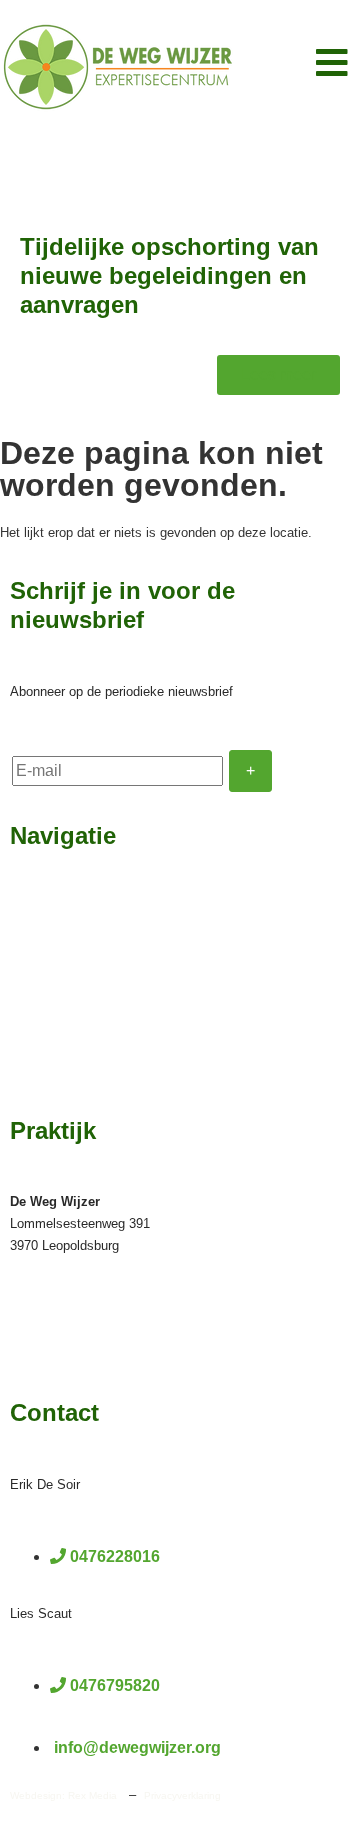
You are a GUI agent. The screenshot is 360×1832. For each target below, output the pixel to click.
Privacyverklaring (182, 1795)
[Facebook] (18, 1352)
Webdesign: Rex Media (63, 1795)
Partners (40, 1072)
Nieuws (37, 1008)
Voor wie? (45, 912)
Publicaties (49, 1040)
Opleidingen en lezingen (97, 976)
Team (29, 944)
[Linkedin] (38, 1352)
